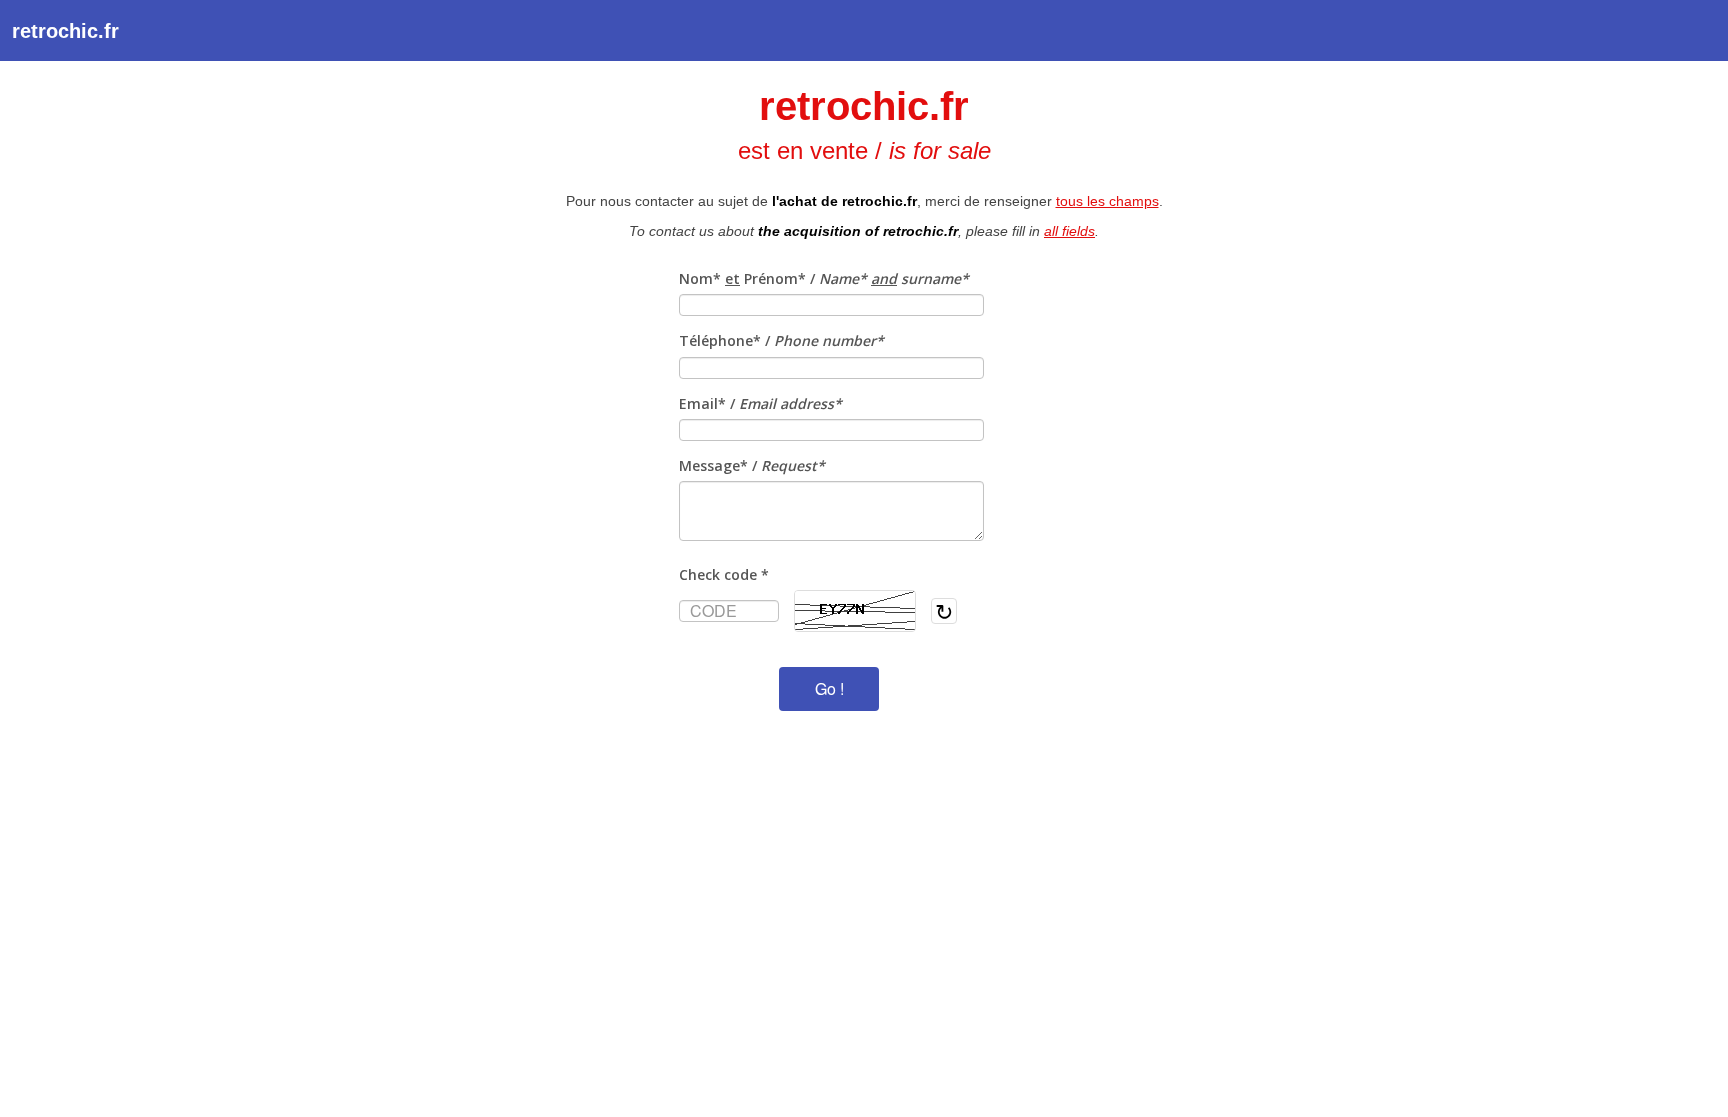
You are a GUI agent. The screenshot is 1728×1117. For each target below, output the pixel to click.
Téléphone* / (781, 340)
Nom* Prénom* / (824, 278)
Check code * (724, 574)
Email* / (760, 403)
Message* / (752, 465)
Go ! (829, 688)
